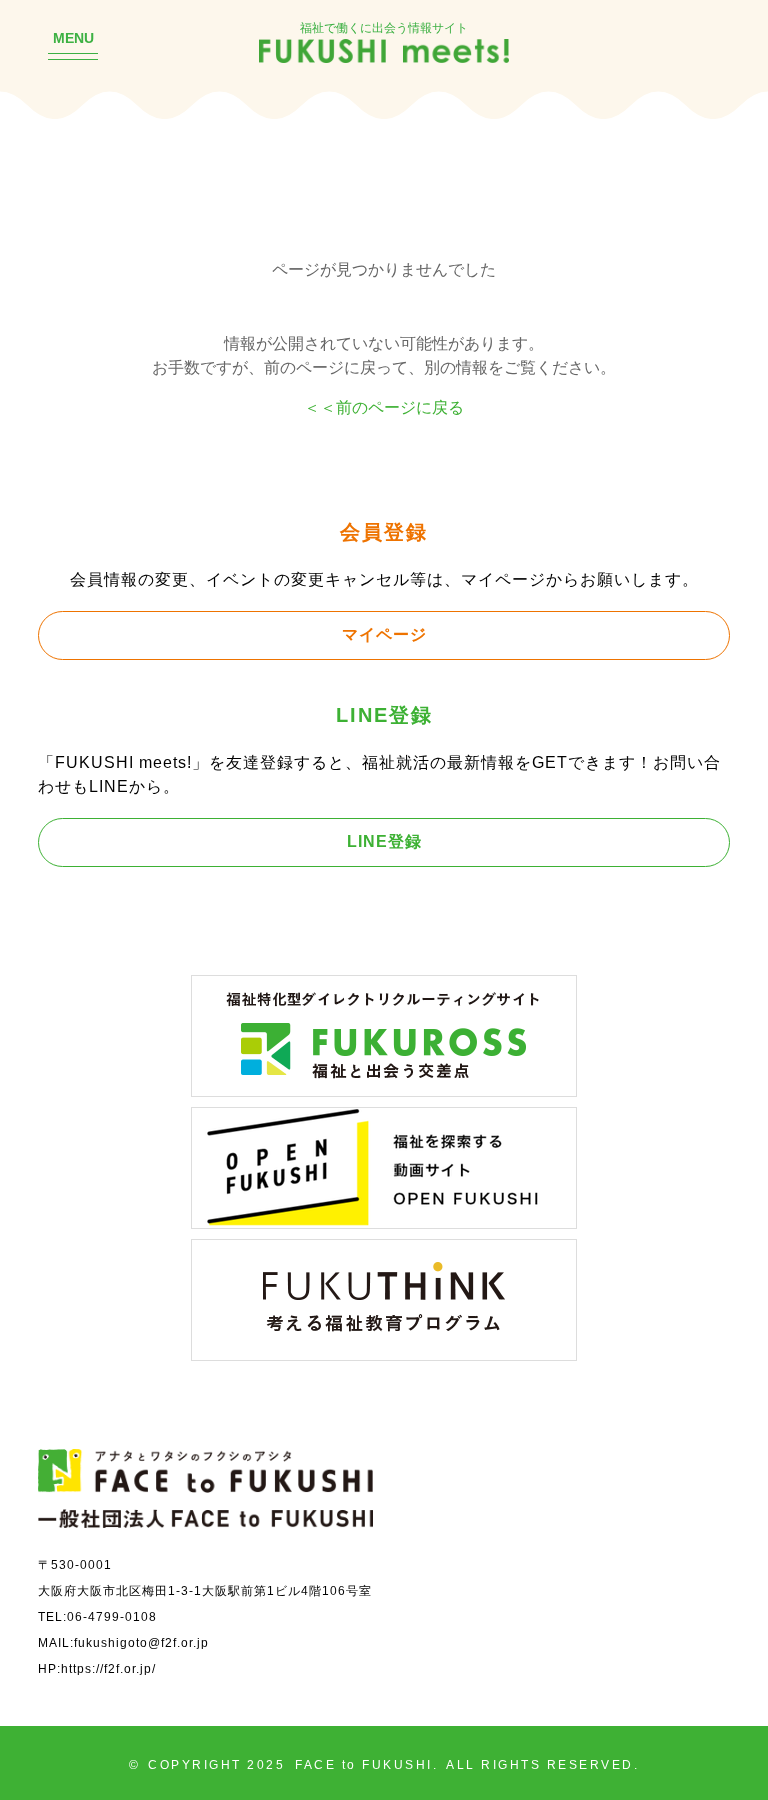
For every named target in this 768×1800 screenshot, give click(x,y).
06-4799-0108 (112, 1616)
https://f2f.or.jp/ (108, 1668)
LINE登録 (384, 841)
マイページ (384, 634)
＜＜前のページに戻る (384, 407)
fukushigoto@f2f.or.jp (141, 1642)
